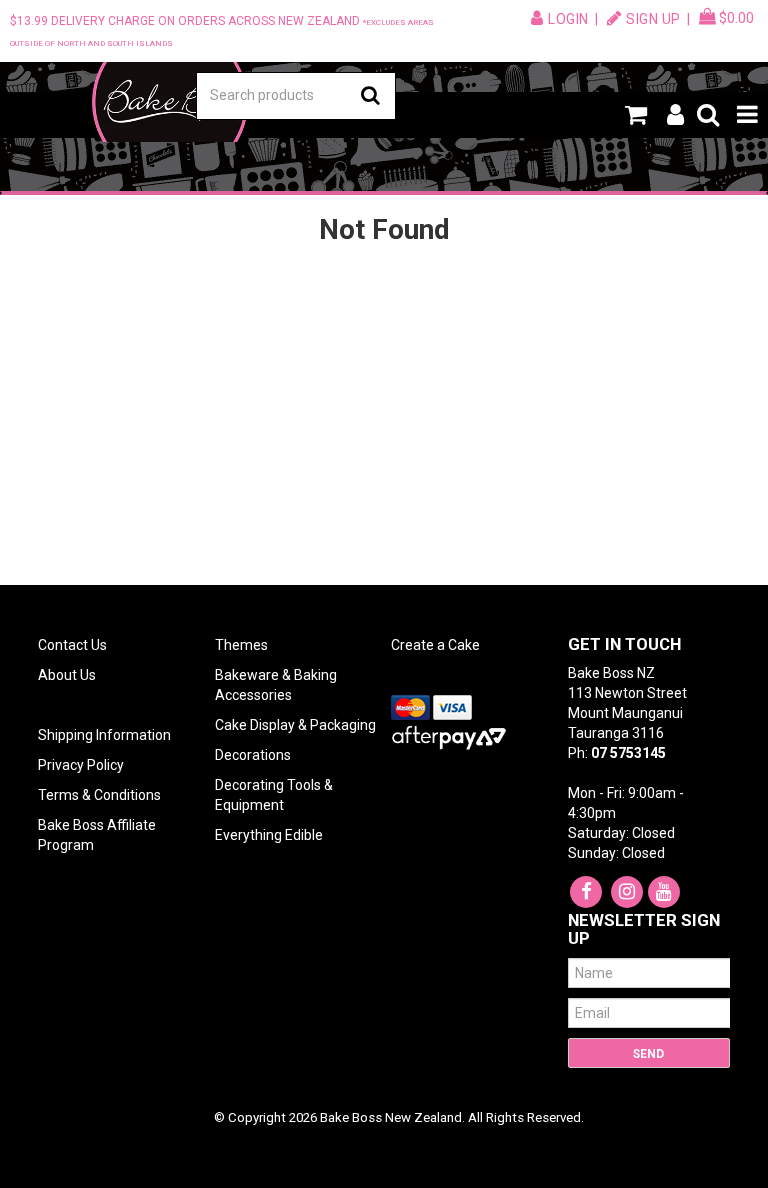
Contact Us (72, 645)
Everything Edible (269, 835)
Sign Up (653, 19)
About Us (67, 675)
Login (568, 19)
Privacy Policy (81, 765)
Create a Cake (435, 645)
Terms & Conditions (99, 795)
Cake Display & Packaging (295, 725)
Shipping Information (104, 735)
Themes (241, 645)
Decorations (253, 755)
